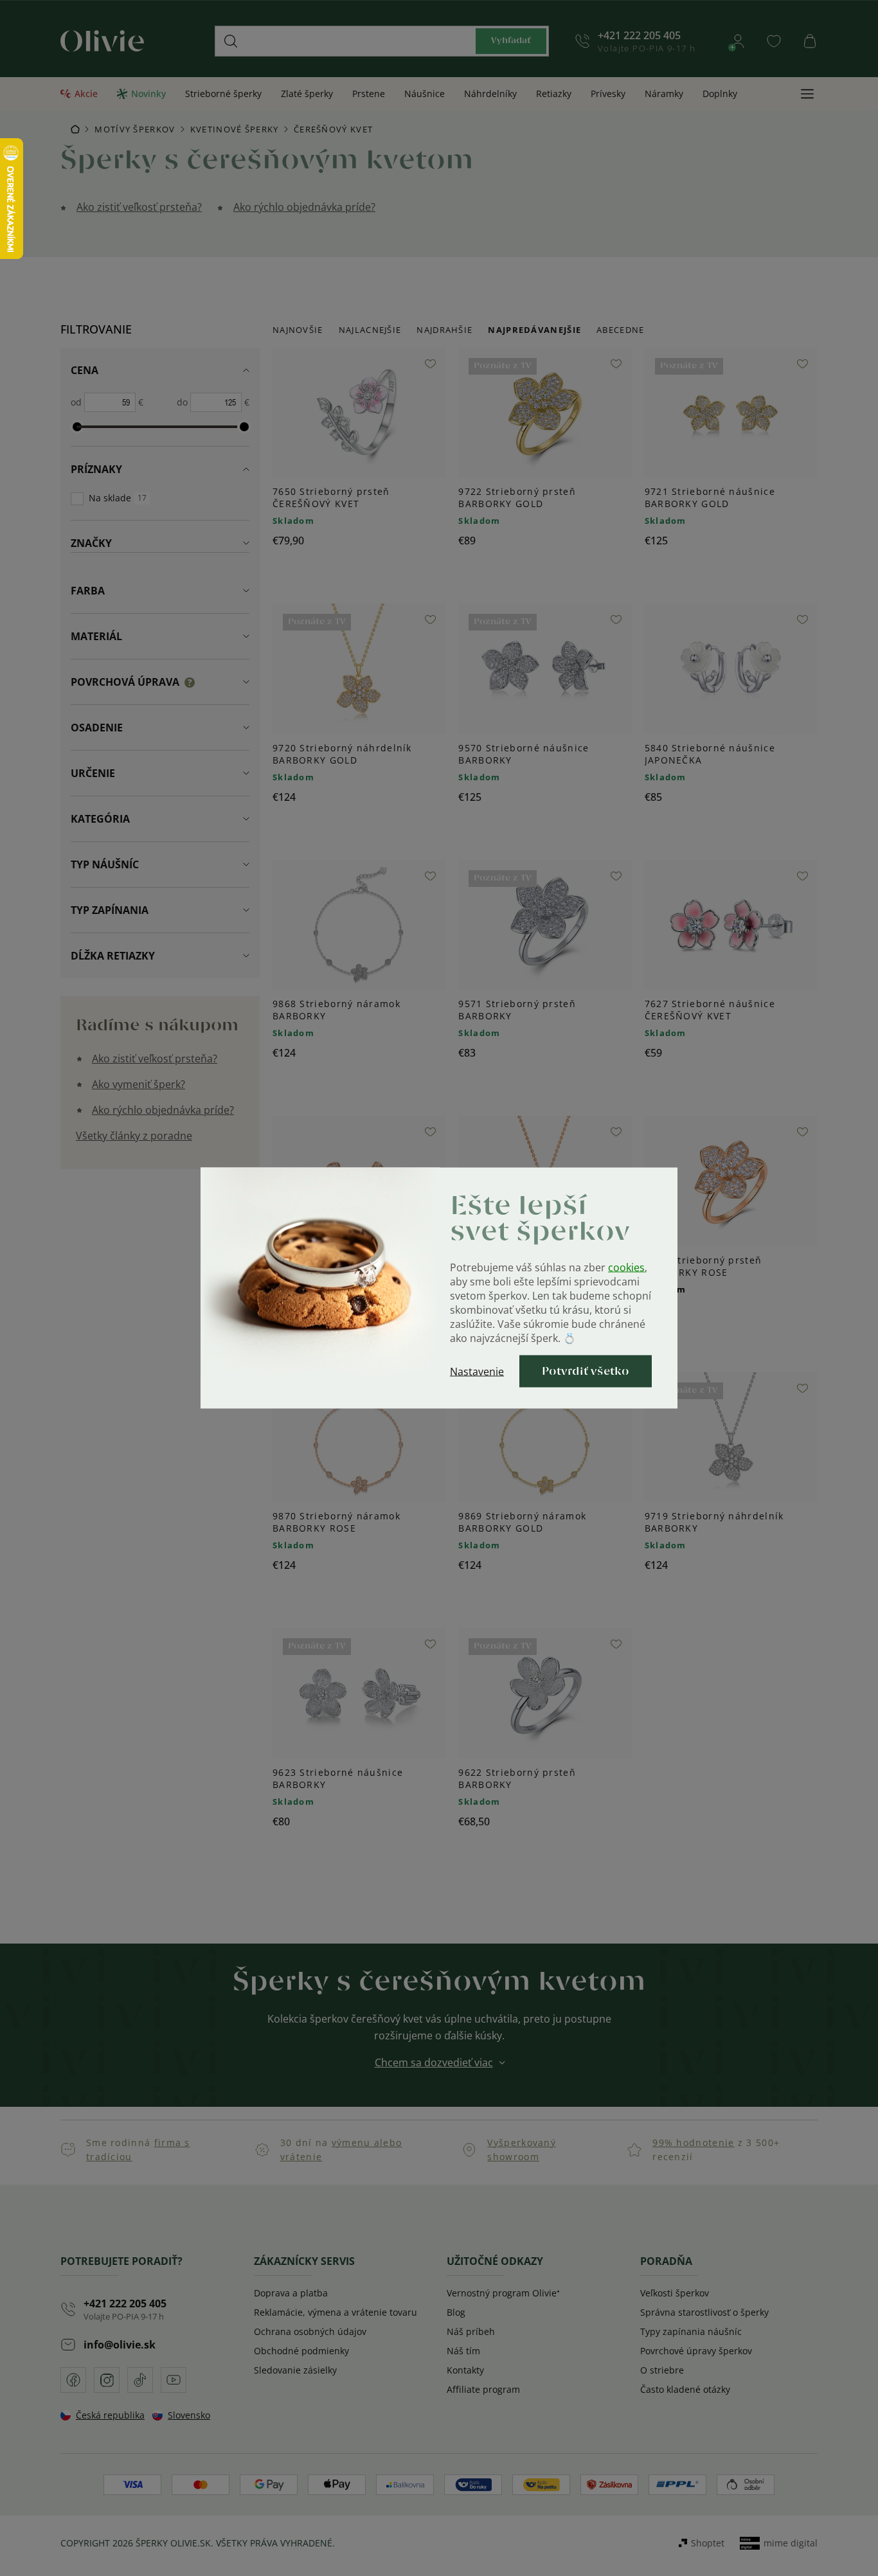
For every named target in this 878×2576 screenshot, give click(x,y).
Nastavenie (477, 1372)
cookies (626, 1267)
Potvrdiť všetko (586, 1372)
